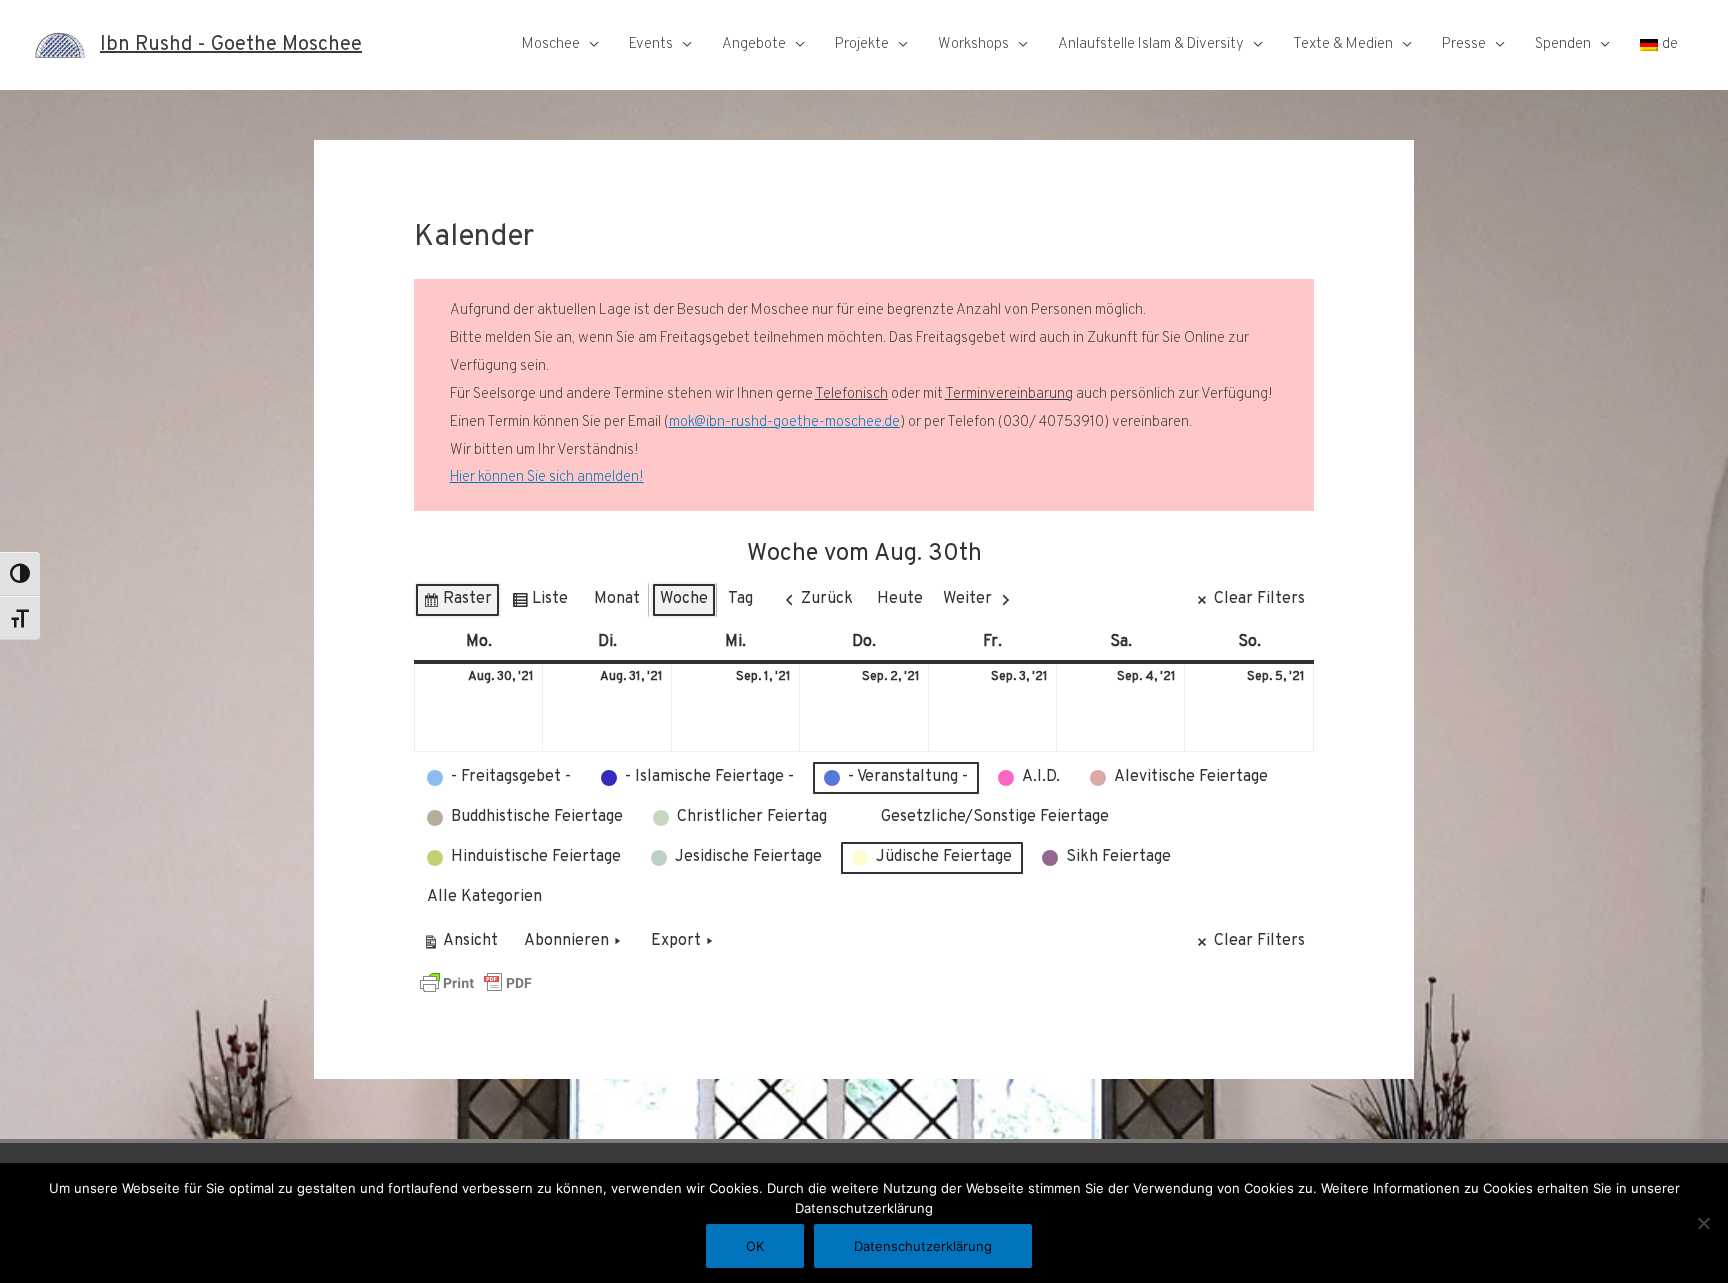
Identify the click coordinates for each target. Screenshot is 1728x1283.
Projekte (862, 44)
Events (651, 44)
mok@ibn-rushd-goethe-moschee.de (784, 422)
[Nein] (1703, 1223)
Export (676, 941)
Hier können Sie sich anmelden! (547, 477)
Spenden (1563, 44)
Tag (740, 599)
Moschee (551, 44)
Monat (617, 599)
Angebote (754, 44)
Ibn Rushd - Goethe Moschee (231, 45)
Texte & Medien (1343, 44)
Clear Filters (1259, 599)
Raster (457, 603)
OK (755, 1246)
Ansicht (463, 945)
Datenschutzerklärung (923, 1246)
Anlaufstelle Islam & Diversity (1151, 44)
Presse (1464, 44)
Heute (900, 599)
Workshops (973, 44)
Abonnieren (566, 941)
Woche (684, 599)
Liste (539, 603)
